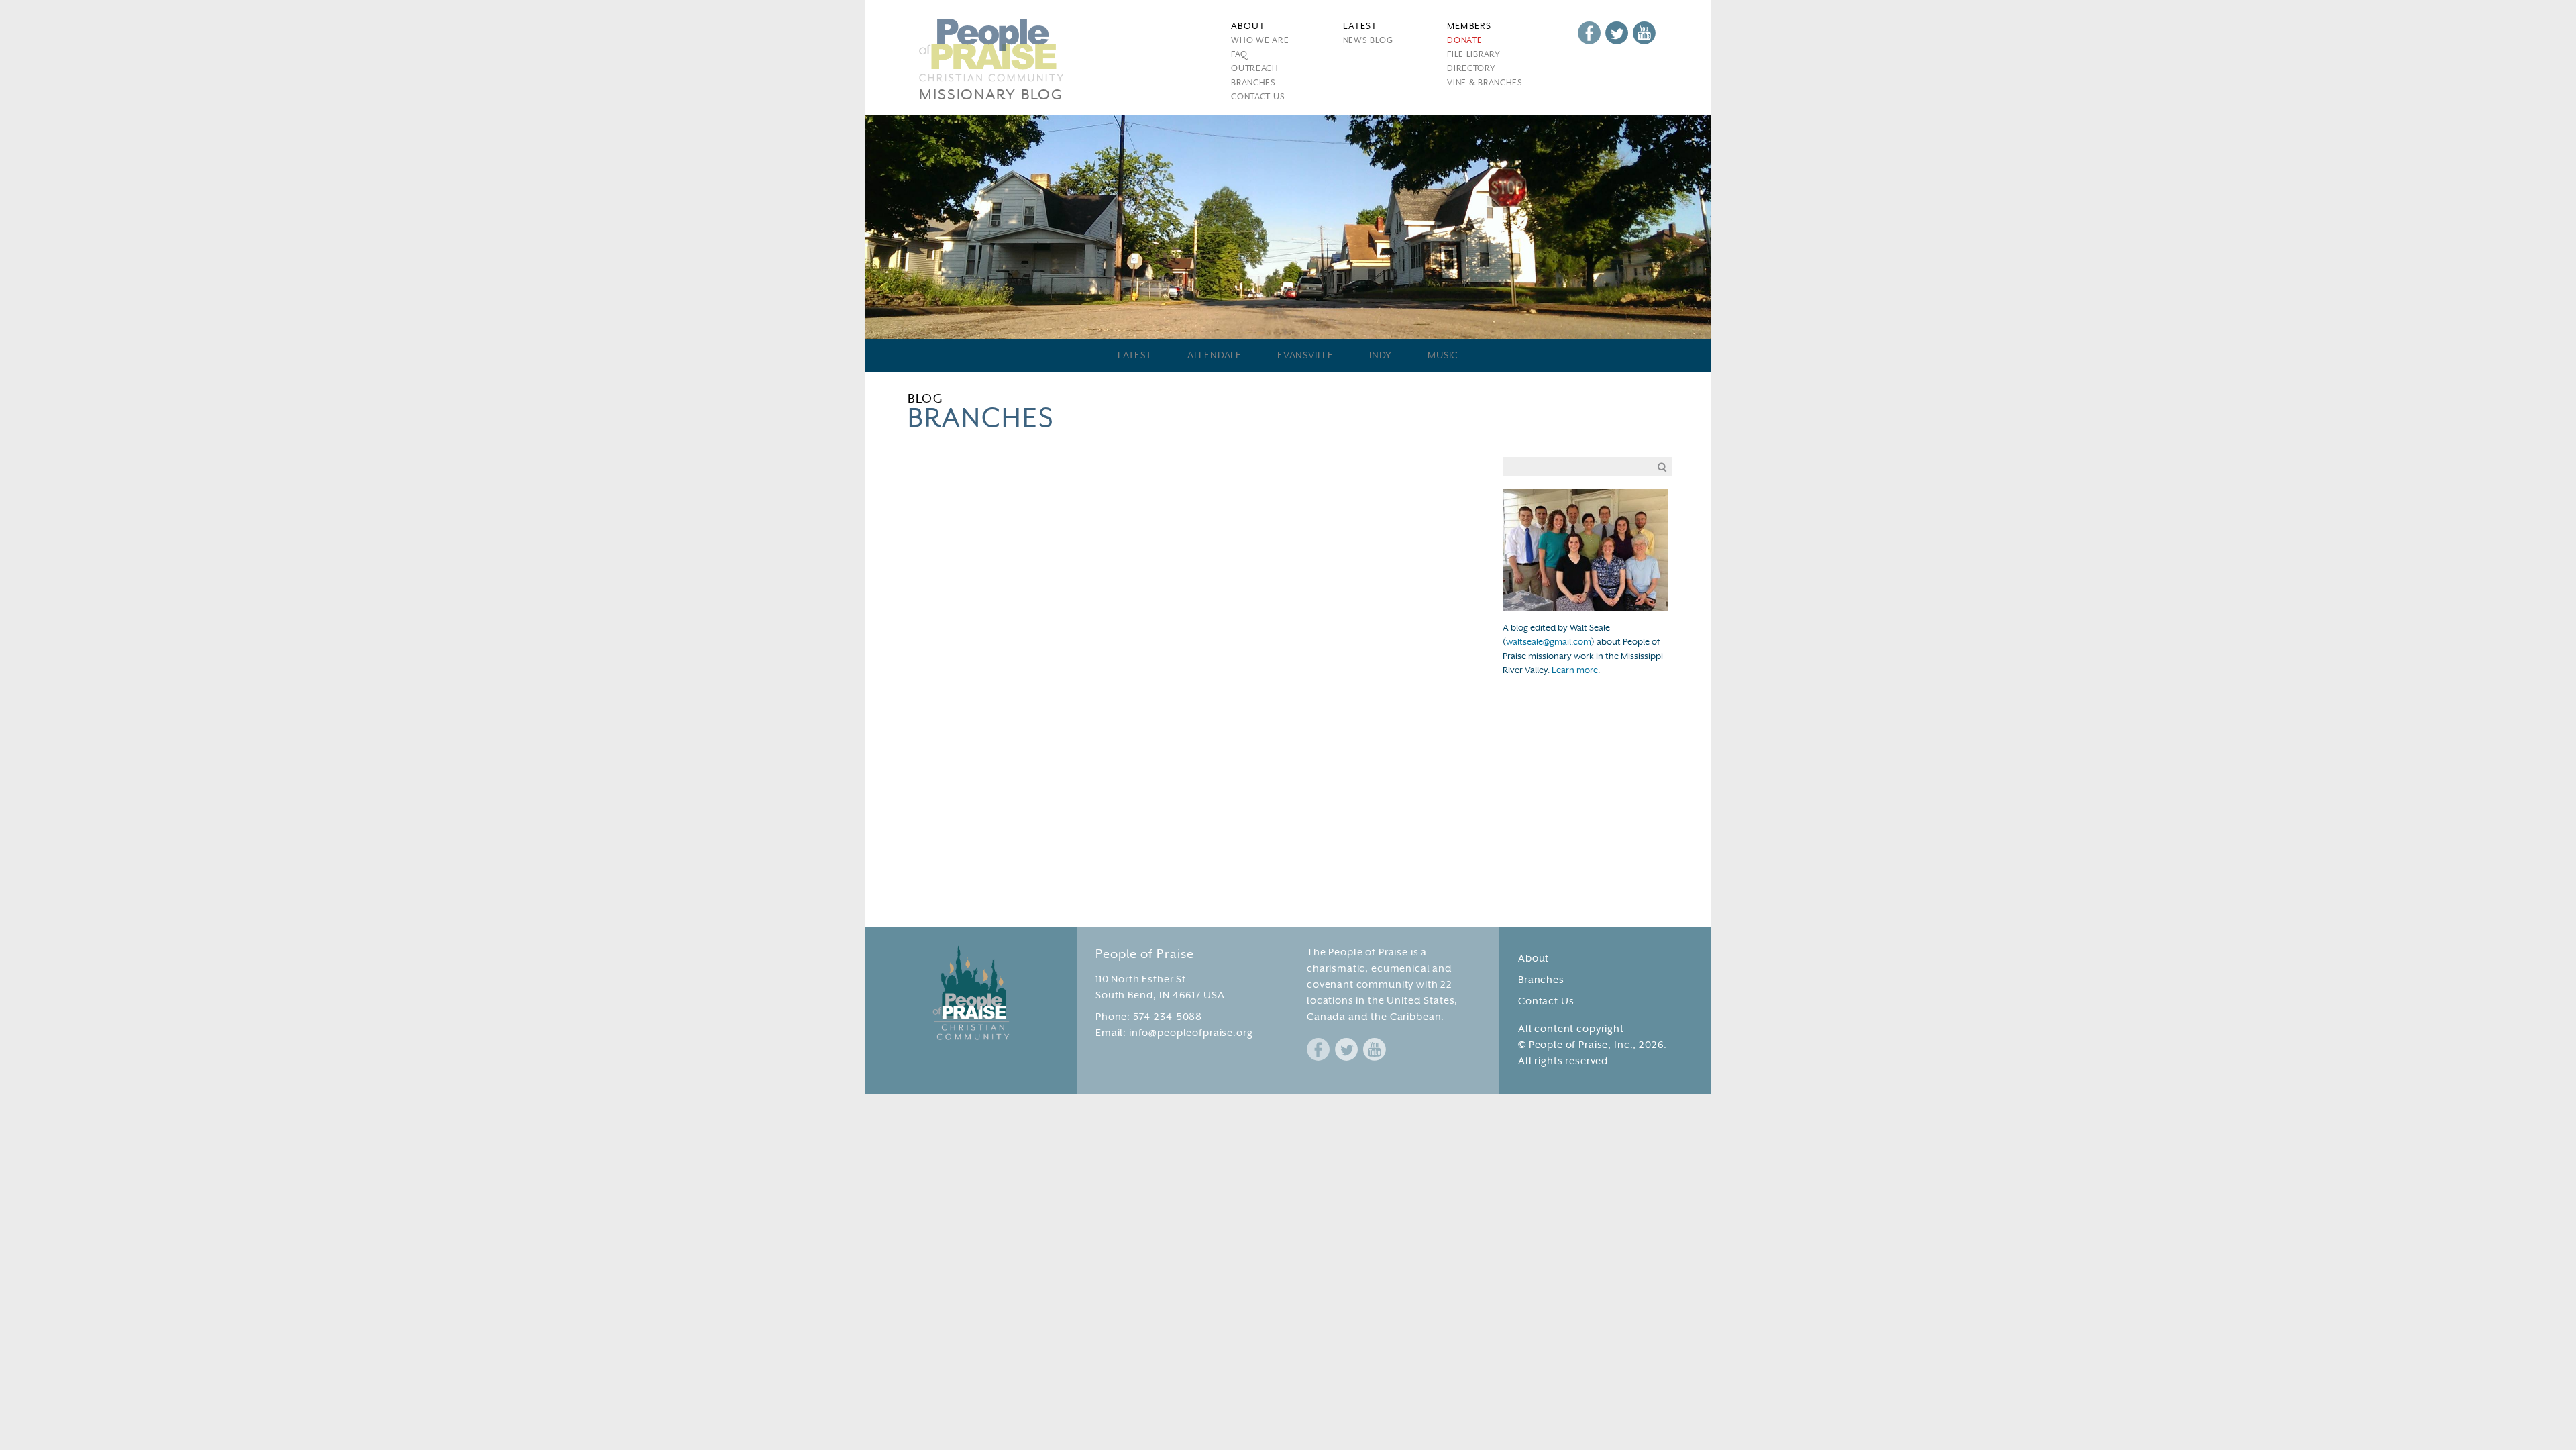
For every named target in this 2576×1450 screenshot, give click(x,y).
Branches (1253, 83)
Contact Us (1258, 97)
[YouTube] (1644, 33)
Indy (1381, 356)
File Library (1473, 55)
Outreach (1255, 69)
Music (1443, 356)
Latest (1135, 356)
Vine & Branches (1485, 83)
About (1534, 959)
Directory (1471, 69)
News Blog (1368, 41)
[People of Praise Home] (971, 993)
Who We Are (1260, 41)
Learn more (1575, 671)
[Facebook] (1589, 33)
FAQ (1239, 55)
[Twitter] (1617, 33)
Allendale (1215, 356)
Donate (1464, 41)
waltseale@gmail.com (1549, 643)
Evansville (1305, 356)
